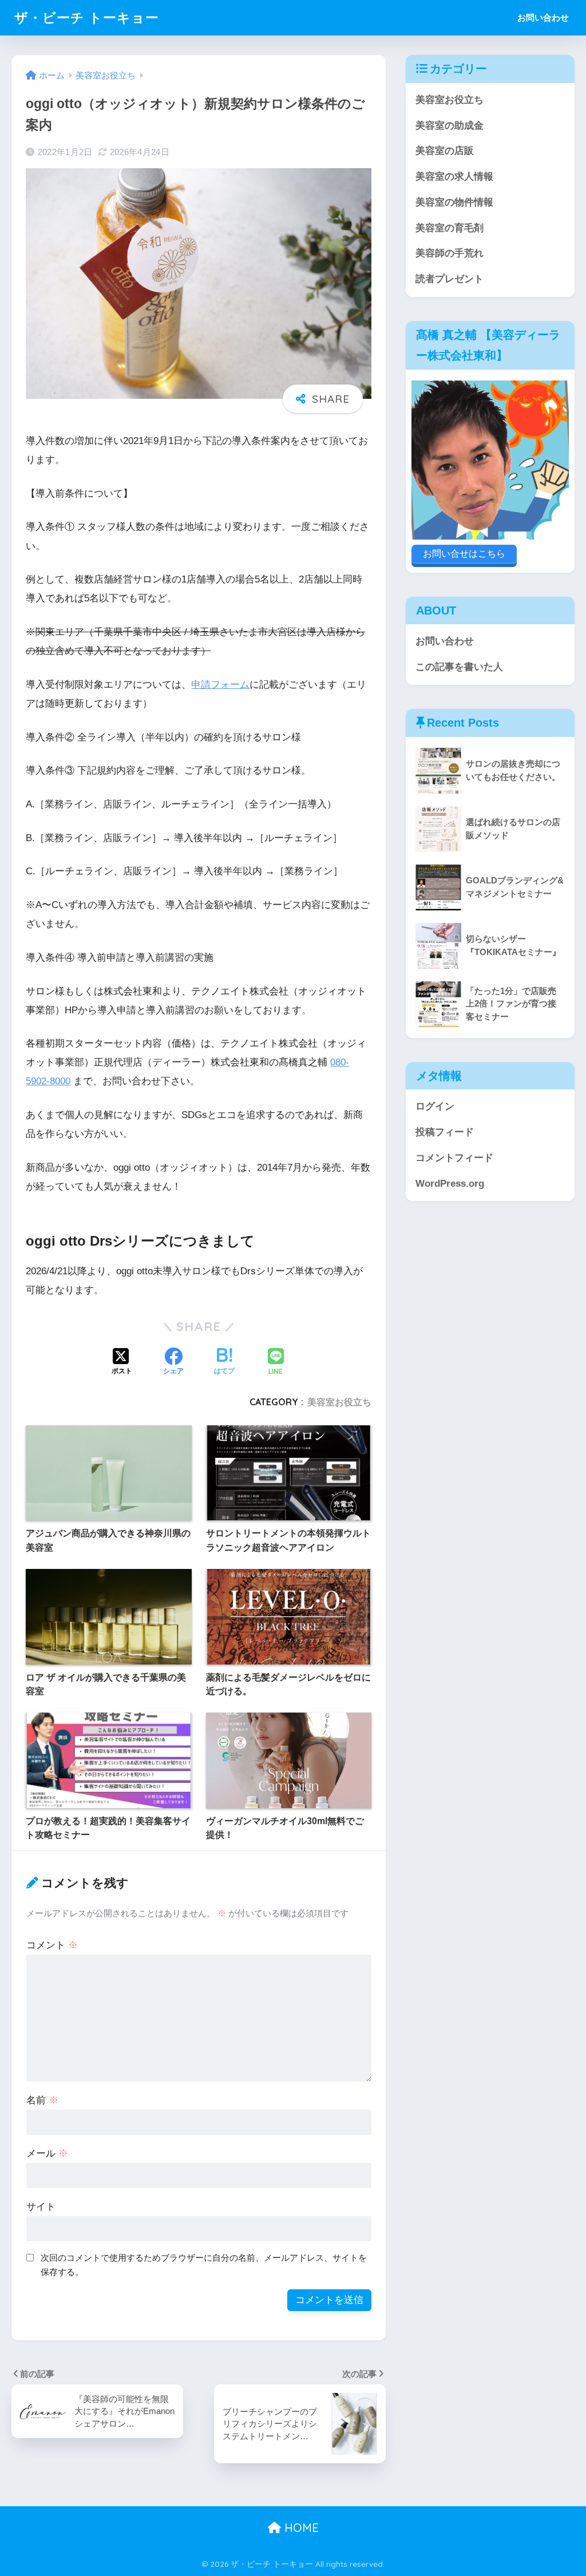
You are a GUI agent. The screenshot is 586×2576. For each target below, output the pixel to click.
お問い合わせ (543, 17)
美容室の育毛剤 (450, 228)
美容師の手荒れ (450, 253)
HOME (300, 2528)
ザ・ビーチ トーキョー (87, 17)
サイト (41, 2207)
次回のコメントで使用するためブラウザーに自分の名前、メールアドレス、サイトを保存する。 (204, 2265)
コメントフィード (454, 1158)
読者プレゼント (450, 279)
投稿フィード (445, 1132)
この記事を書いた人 (459, 667)
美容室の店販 (445, 151)
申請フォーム (220, 685)
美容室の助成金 (450, 126)
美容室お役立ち (339, 1402)
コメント (52, 1945)
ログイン (435, 1106)
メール (47, 2153)
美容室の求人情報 (454, 177)
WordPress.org (450, 1184)
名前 (42, 2100)
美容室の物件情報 (454, 202)
